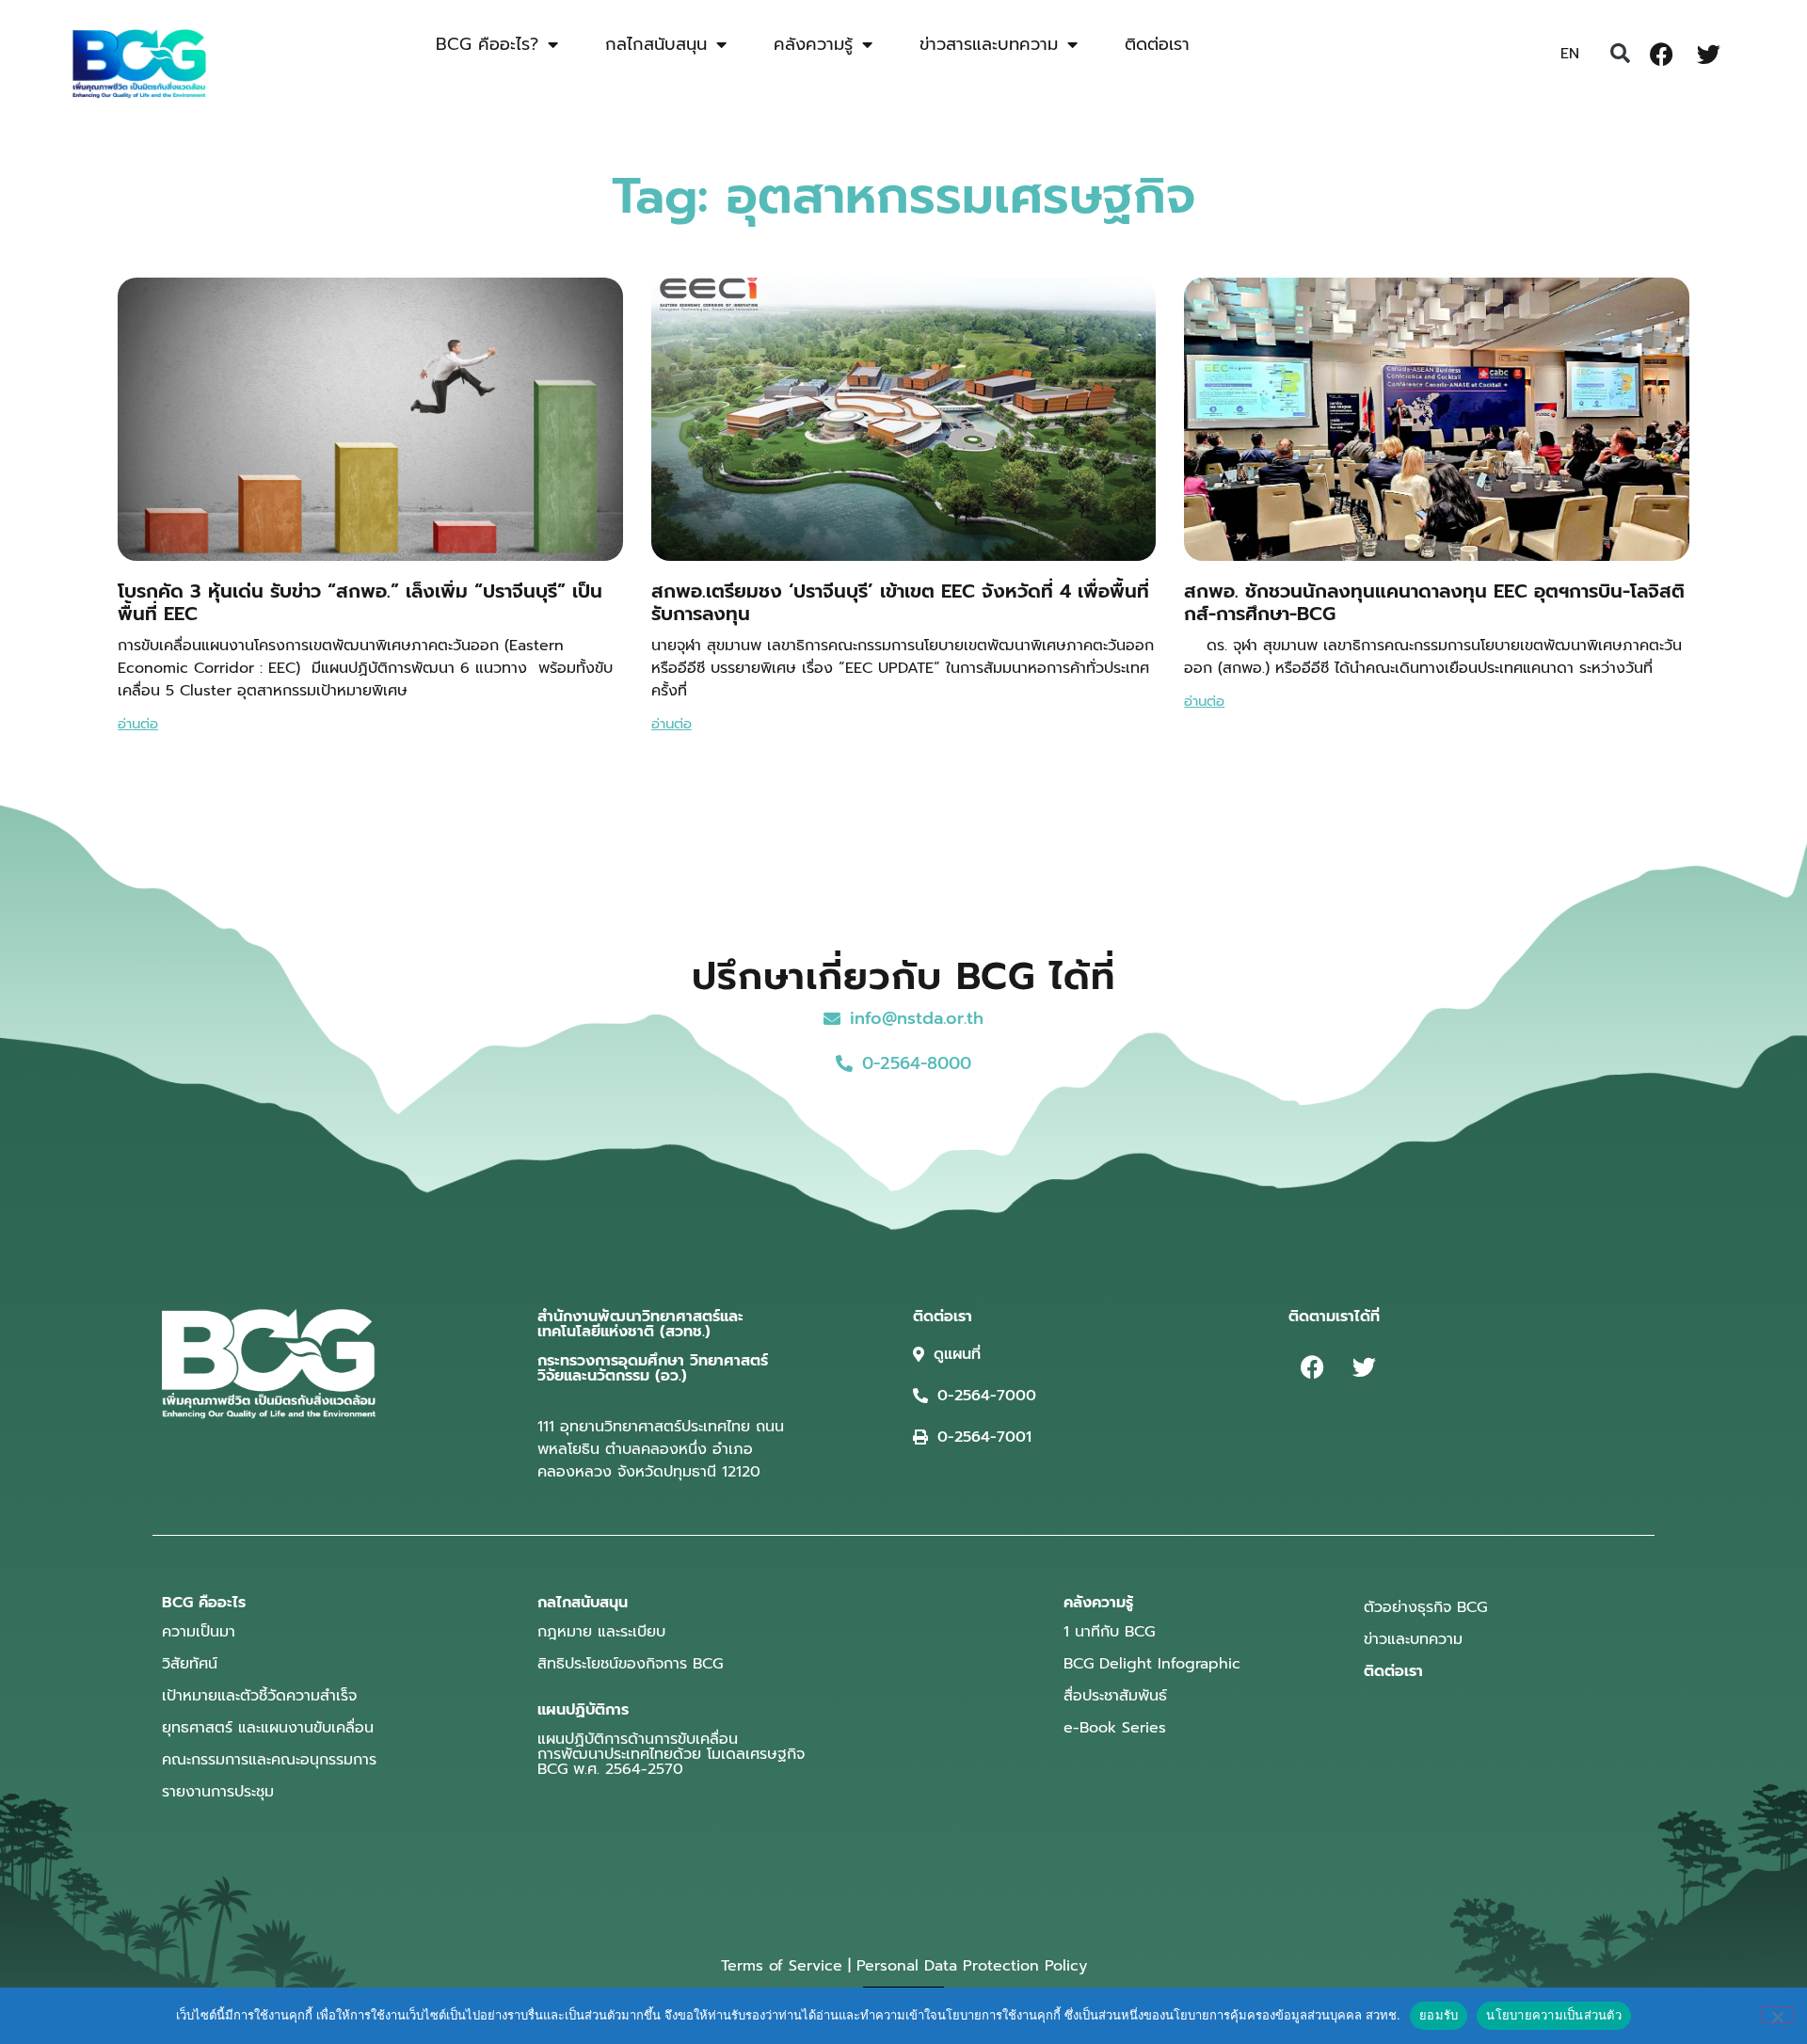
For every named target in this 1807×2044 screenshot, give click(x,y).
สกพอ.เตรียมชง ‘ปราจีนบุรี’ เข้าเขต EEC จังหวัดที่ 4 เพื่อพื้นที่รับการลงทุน (900, 602)
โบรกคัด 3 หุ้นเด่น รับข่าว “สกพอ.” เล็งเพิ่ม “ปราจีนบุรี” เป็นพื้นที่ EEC (360, 602)
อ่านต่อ (138, 724)
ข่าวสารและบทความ (989, 44)
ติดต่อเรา (1157, 44)
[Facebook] (1661, 54)
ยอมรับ (1439, 2015)
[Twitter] (1708, 54)
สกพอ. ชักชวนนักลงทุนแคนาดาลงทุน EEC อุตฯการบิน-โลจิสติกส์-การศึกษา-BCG (1434, 602)
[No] (1777, 2015)
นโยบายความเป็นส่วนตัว (1554, 2015)
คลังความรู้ (813, 44)
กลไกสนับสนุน (656, 44)
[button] (1620, 54)
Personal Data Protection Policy (972, 1966)
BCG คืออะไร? (487, 44)
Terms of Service (782, 1966)
